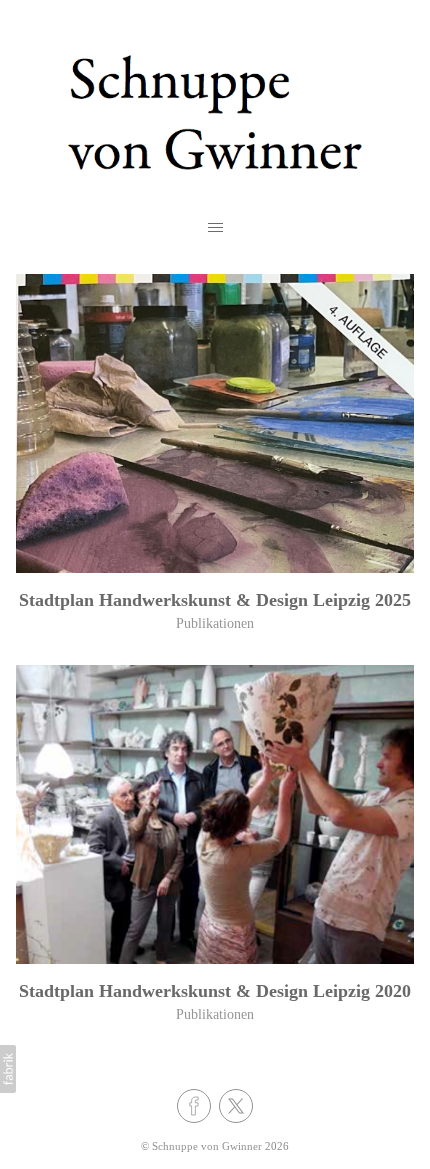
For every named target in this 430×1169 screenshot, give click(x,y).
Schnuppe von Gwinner (207, 1146)
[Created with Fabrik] (8, 1069)
